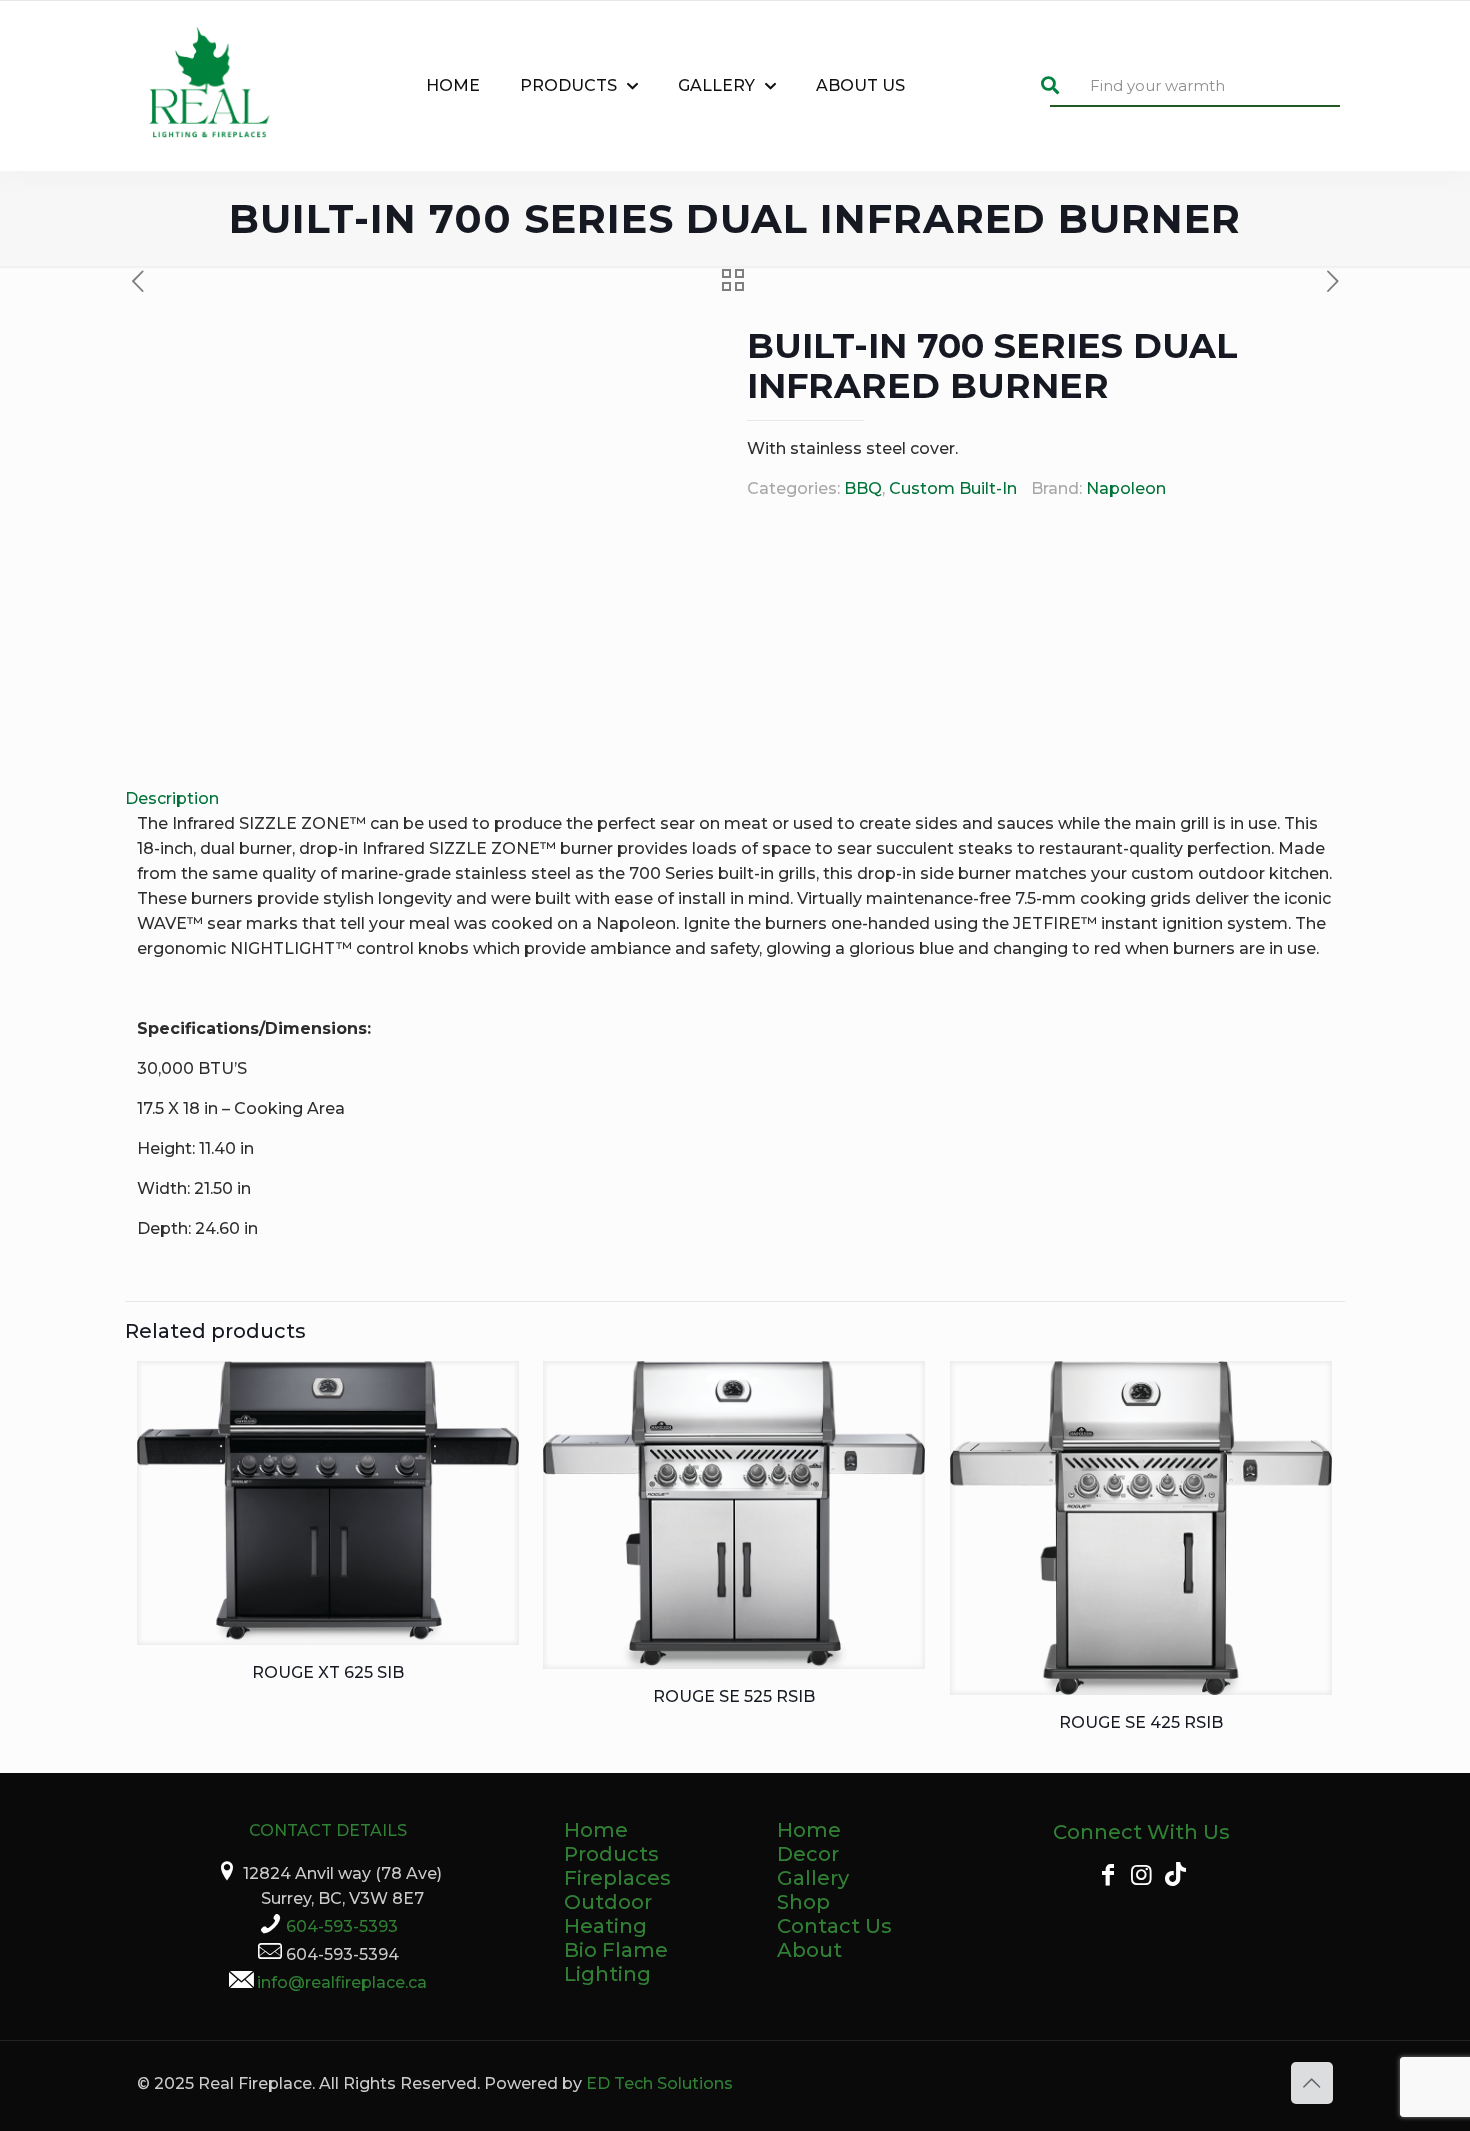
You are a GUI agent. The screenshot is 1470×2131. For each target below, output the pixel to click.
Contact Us (834, 1926)
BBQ (863, 488)
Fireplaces (617, 1878)
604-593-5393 (342, 1926)
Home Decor (809, 1842)
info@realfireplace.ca (342, 1982)
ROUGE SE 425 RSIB (1141, 1722)
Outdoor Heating (608, 1914)
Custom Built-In (953, 488)
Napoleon (1126, 488)
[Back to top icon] (1312, 2083)
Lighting (607, 1974)
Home (596, 1830)
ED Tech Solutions (659, 2083)
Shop (803, 1902)
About (809, 1950)
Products (611, 1854)
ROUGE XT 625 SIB (328, 1672)
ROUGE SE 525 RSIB (734, 1696)
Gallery (813, 1878)
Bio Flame (616, 1950)
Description (172, 798)
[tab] (735, 798)
